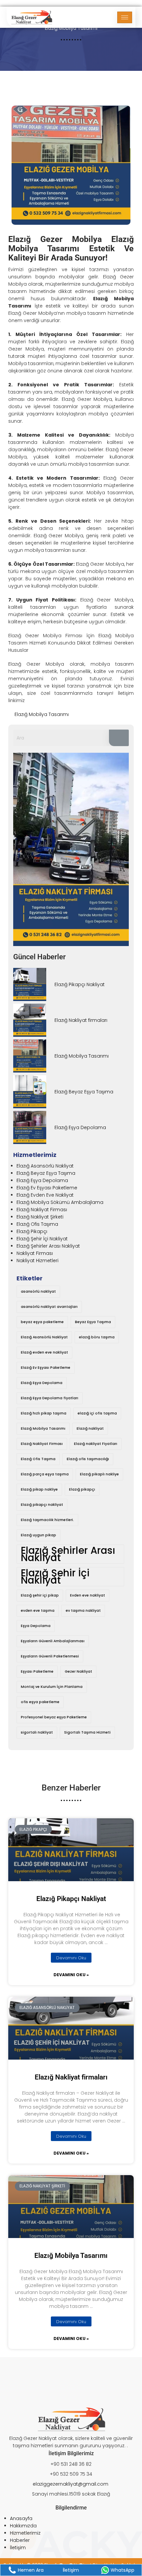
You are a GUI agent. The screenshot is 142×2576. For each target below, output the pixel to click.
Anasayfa (21, 2518)
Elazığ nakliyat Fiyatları (96, 1444)
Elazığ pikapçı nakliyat (42, 1505)
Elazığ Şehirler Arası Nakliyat (48, 1246)
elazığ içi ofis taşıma (97, 1413)
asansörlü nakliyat (38, 1291)
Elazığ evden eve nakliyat (44, 1352)
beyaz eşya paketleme (42, 1322)
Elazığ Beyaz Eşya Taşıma (46, 1173)
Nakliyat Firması (35, 1253)
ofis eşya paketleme (40, 1702)
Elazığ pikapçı (82, 1489)
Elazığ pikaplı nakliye (99, 1474)
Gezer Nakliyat (78, 1671)
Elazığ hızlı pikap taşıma (44, 1413)
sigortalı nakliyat (37, 1732)
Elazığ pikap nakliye (39, 1489)
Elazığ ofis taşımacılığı (88, 1459)
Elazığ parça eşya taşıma (45, 1474)
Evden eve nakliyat (88, 1595)
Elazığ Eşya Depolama (42, 1180)
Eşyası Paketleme (37, 1671)
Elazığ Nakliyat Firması (42, 1210)
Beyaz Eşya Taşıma (93, 1322)
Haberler (20, 2540)
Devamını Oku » (71, 1975)
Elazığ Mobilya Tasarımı (42, 714)
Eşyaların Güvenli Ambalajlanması (53, 1641)
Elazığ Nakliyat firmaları (71, 2077)
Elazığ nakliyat (90, 1429)
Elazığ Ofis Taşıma (37, 1224)
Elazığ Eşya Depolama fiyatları (50, 1398)
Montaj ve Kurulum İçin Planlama (52, 1687)
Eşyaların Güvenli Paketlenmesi (50, 1656)
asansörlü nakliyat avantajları (49, 1307)
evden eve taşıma (38, 1611)
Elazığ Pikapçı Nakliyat (71, 1899)
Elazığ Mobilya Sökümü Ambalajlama (60, 1202)
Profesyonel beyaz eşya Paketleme (54, 1717)
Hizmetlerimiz (25, 2533)
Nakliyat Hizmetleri (37, 1261)
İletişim (18, 2548)
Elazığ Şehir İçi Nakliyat (42, 1239)
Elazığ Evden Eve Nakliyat (45, 1195)
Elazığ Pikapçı (32, 1231)
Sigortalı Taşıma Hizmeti (87, 1732)
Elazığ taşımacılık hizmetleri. (47, 1520)
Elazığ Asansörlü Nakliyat (45, 1166)
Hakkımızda (23, 2526)
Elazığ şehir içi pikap (40, 1595)
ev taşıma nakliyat (83, 1611)
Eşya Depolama (36, 1626)
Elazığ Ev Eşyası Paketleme (47, 1188)
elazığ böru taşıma (97, 1337)
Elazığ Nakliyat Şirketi (40, 1217)
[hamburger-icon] (125, 17)
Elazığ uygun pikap (38, 1535)
